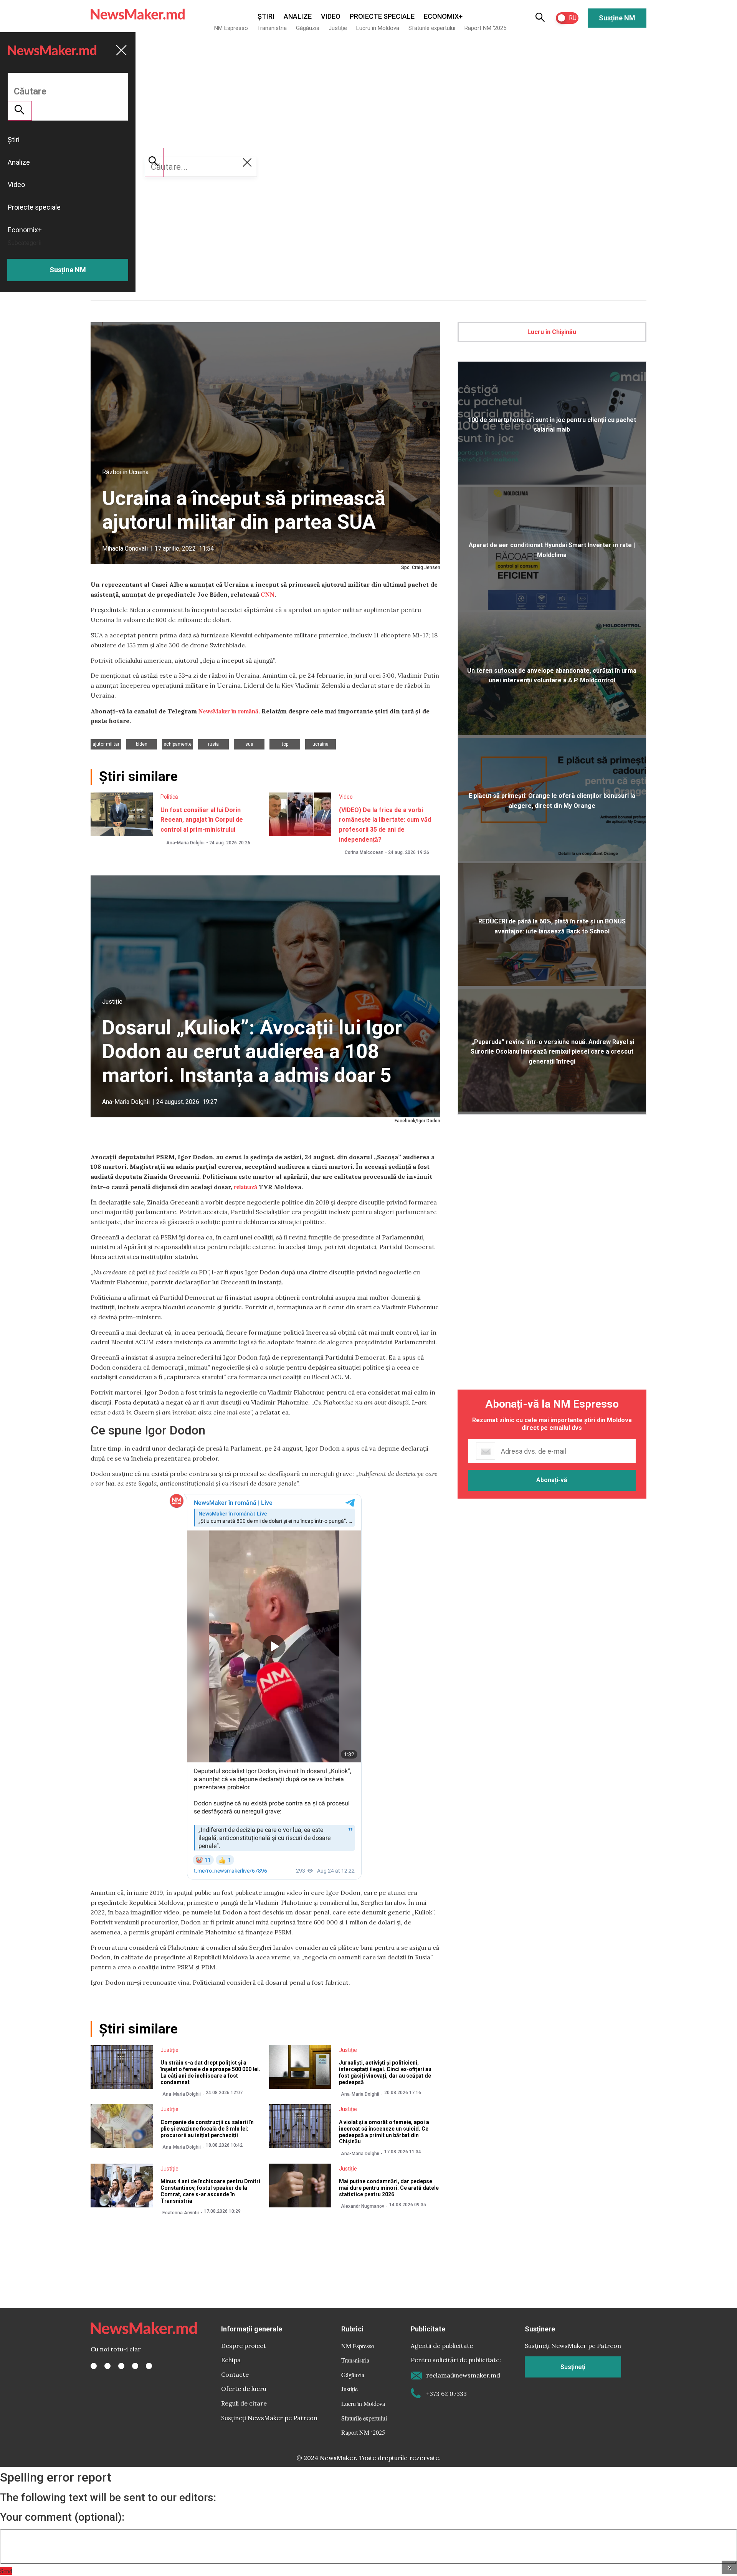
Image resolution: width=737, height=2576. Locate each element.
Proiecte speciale (382, 16)
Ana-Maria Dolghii (185, 843)
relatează (245, 1187)
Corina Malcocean (364, 852)
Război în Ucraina (125, 472)
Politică (169, 797)
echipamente (178, 744)
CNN (268, 594)
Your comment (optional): (62, 2517)
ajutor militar (106, 744)
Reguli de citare (244, 2403)
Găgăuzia (308, 28)
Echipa (231, 2360)
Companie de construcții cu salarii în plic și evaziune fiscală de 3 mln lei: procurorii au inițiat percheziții (207, 2129)
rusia (213, 744)
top (285, 744)
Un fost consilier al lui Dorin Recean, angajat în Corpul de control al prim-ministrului (202, 820)
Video (331, 16)
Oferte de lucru (244, 2389)
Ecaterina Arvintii (181, 2213)
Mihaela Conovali (125, 548)
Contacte (235, 2374)
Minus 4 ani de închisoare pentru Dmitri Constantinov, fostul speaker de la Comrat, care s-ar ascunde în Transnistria (210, 2191)
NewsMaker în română (228, 711)
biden (142, 744)
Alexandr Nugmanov (363, 2206)
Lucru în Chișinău (552, 332)
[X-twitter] (107, 2366)
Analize (298, 16)
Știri (266, 16)
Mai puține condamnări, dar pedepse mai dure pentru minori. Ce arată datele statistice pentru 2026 (389, 2188)
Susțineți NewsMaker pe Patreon (269, 2418)
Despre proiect (244, 2346)
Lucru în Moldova (378, 28)
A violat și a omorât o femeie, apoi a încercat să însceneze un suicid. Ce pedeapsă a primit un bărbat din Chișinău (384, 2132)
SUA (249, 744)
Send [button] (6, 2571)
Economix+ (443, 16)
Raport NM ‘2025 (485, 28)
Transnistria (272, 28)
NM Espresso (231, 28)
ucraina (321, 744)
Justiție (338, 28)
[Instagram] (121, 2366)
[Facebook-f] (94, 2366)
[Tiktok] (135, 2366)
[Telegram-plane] (149, 2366)
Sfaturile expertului (432, 28)
